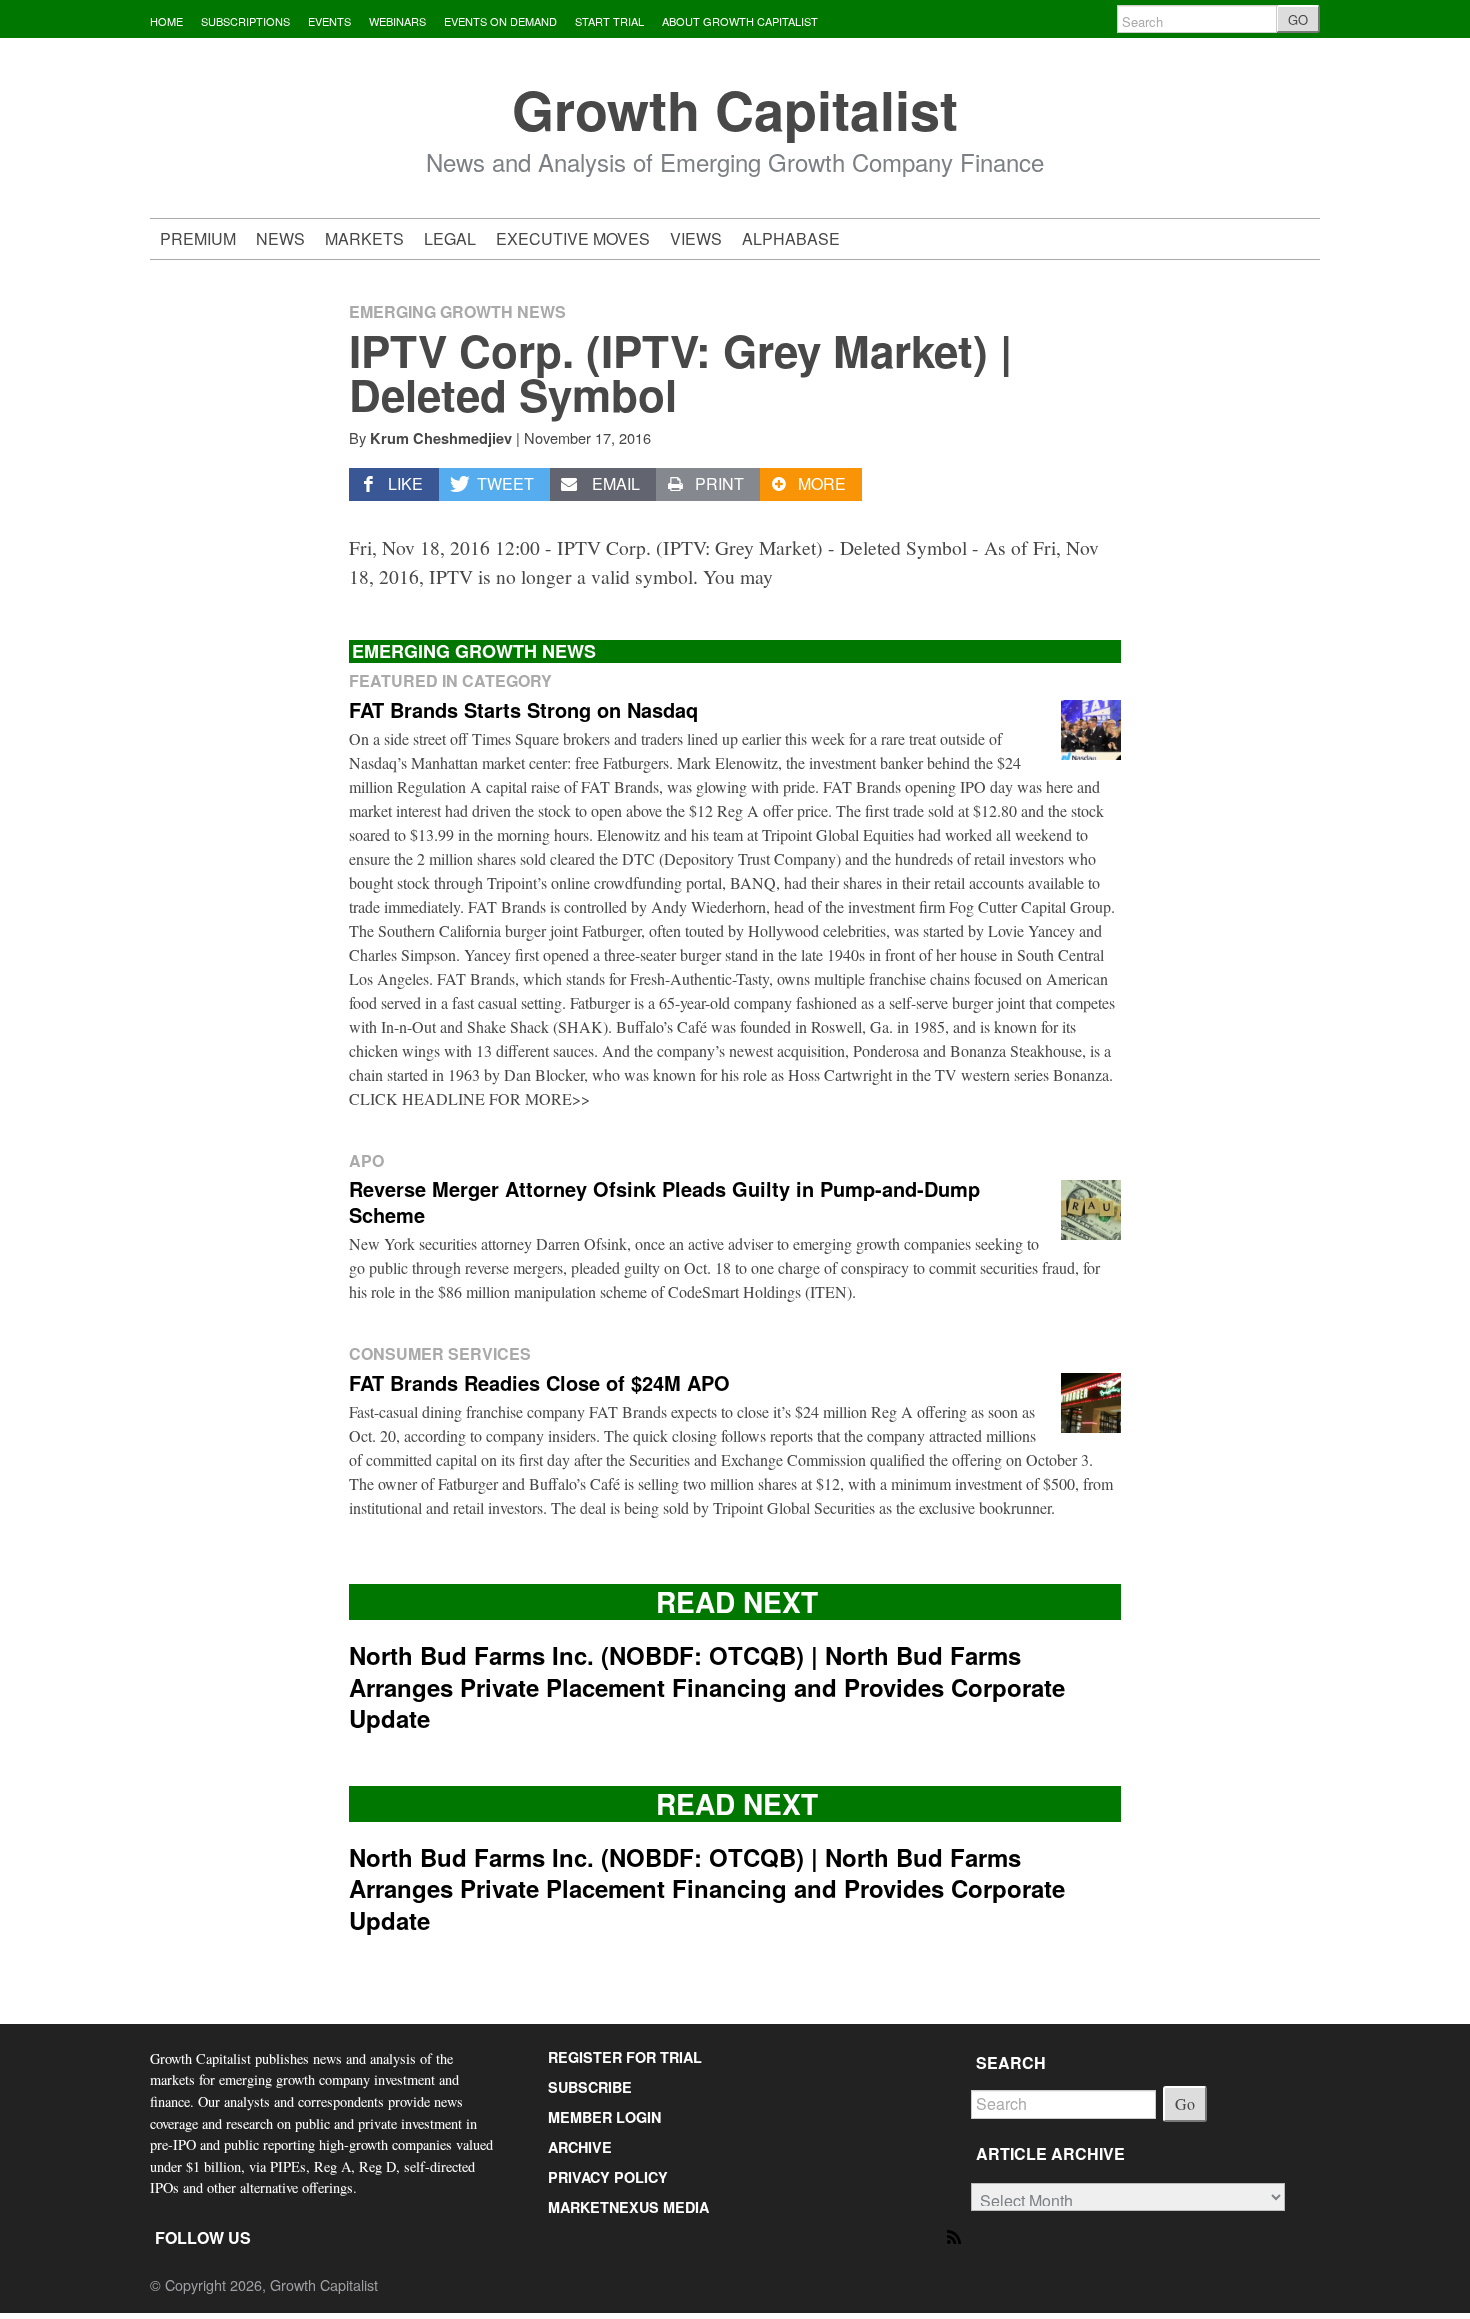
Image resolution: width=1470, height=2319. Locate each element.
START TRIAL (609, 21)
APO (366, 1160)
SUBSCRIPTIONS (245, 21)
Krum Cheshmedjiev (441, 438)
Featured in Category (450, 680)
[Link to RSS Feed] (955, 2235)
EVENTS (329, 21)
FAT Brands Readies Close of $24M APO (539, 1382)
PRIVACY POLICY (608, 2177)
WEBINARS (397, 21)
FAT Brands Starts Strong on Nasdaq (523, 709)
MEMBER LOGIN (604, 2117)
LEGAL (450, 238)
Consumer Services (440, 1353)
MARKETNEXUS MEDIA (628, 2207)
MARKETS (364, 238)
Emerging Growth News (457, 311)
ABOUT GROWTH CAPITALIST (740, 21)
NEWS (280, 238)
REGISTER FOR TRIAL (625, 2057)
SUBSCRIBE (590, 2087)
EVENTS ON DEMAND (500, 21)
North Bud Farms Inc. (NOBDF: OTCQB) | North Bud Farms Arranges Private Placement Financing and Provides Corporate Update (707, 1686)
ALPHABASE (791, 238)
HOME (166, 21)
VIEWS (696, 238)
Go (1185, 2103)
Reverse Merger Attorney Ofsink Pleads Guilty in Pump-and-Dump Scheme (664, 1201)
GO (1298, 19)
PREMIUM (198, 238)
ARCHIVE (580, 2147)
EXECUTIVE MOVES (573, 238)
